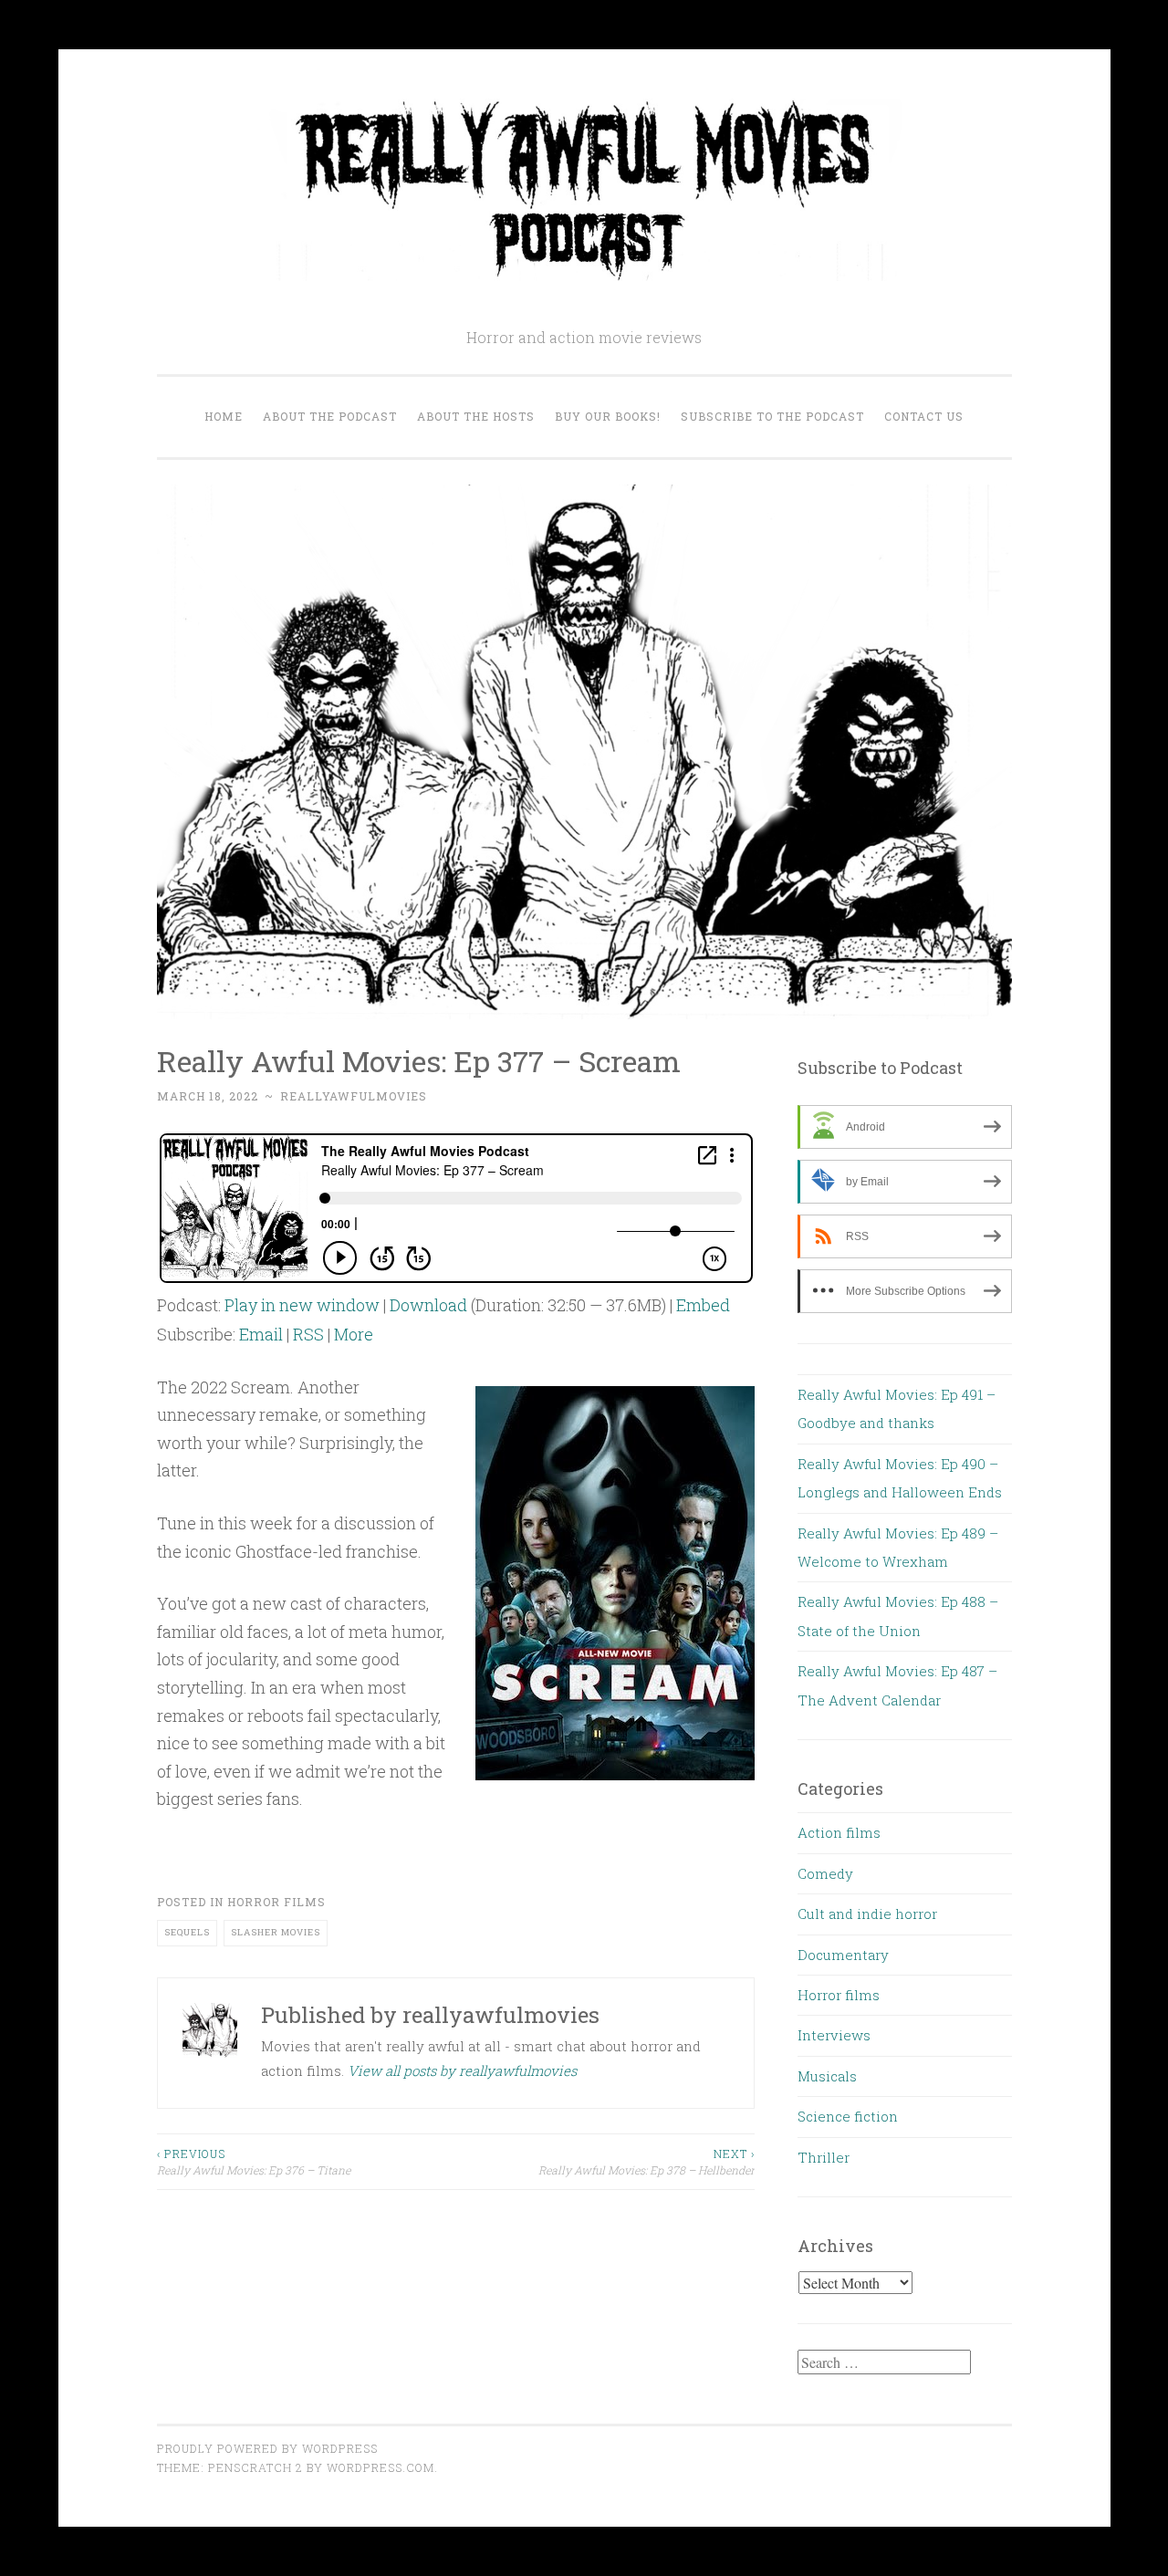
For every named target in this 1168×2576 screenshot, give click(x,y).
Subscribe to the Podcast (772, 416)
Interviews (834, 2035)
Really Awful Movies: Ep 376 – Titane (254, 2162)
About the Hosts (476, 416)
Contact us (924, 416)
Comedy (825, 1873)
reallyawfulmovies (354, 1096)
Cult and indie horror (867, 1914)
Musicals (827, 2076)
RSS (308, 1334)
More (354, 1334)
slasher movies (276, 1932)
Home (224, 416)
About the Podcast (330, 416)
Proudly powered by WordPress (267, 2448)
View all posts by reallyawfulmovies (462, 2070)
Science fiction (848, 2116)
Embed (703, 1305)
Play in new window (302, 1305)
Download (428, 1305)
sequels (187, 1932)
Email (261, 1334)
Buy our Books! (608, 416)
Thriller (824, 2157)
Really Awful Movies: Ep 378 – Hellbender (647, 2162)
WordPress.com (381, 2467)
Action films (839, 1832)
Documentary (843, 1955)
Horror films (276, 1902)
